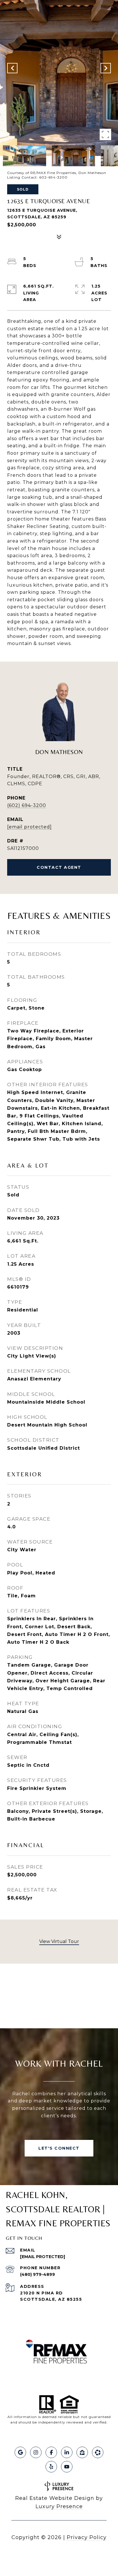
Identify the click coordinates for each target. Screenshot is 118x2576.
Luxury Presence (59, 2506)
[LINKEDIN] (67, 2452)
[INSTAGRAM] (36, 2452)
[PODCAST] (98, 2452)
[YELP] (51, 2467)
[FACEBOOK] (51, 2452)
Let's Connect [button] (59, 2148)
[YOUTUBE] (67, 2467)
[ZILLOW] (82, 2452)
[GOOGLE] (20, 2452)
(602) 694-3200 (27, 805)
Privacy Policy (87, 2537)
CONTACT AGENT (59, 867)
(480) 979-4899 (38, 2274)
